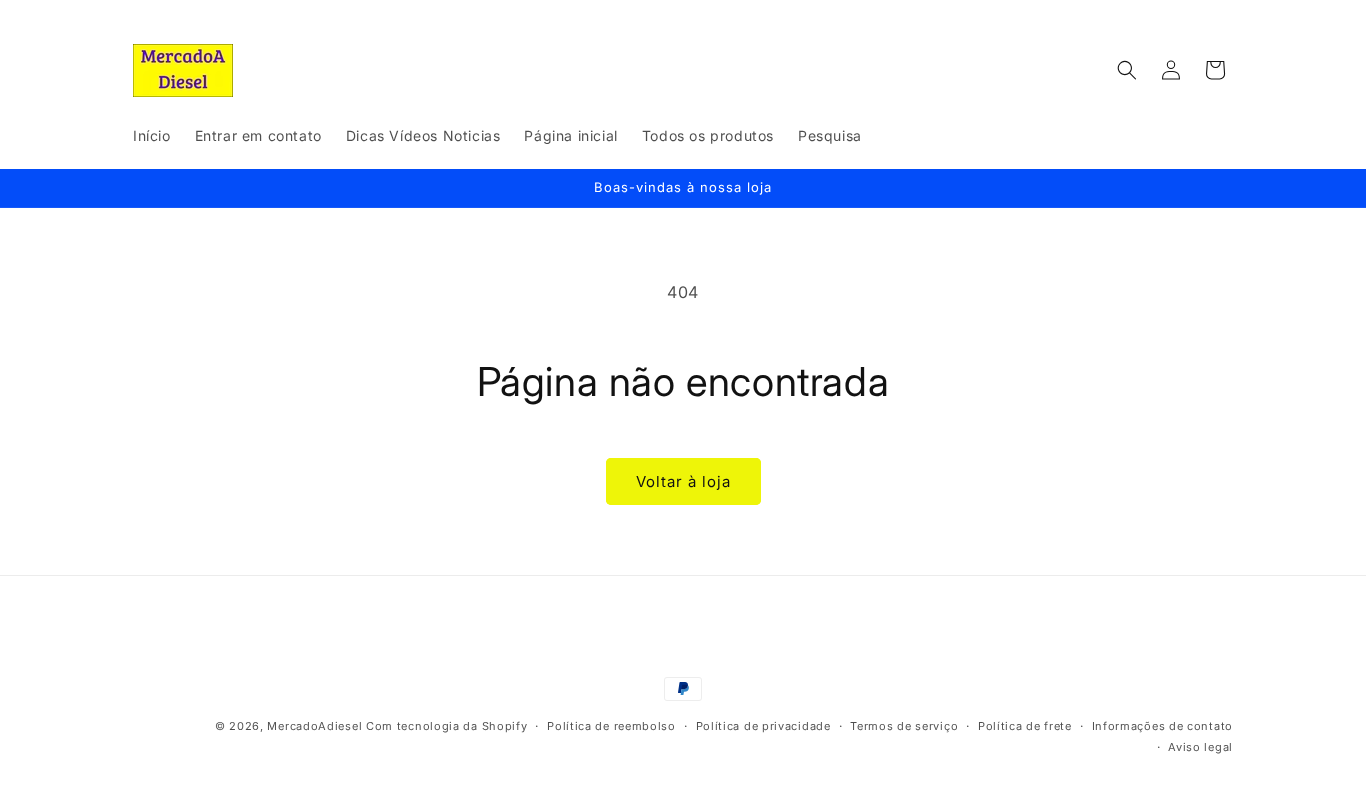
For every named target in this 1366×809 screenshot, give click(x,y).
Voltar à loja (683, 481)
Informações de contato (1162, 726)
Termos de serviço (904, 726)
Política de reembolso (611, 726)
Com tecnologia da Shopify (447, 726)
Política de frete (1025, 726)
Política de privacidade (763, 726)
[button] (1127, 70)
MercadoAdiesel (314, 726)
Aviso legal (1200, 747)
